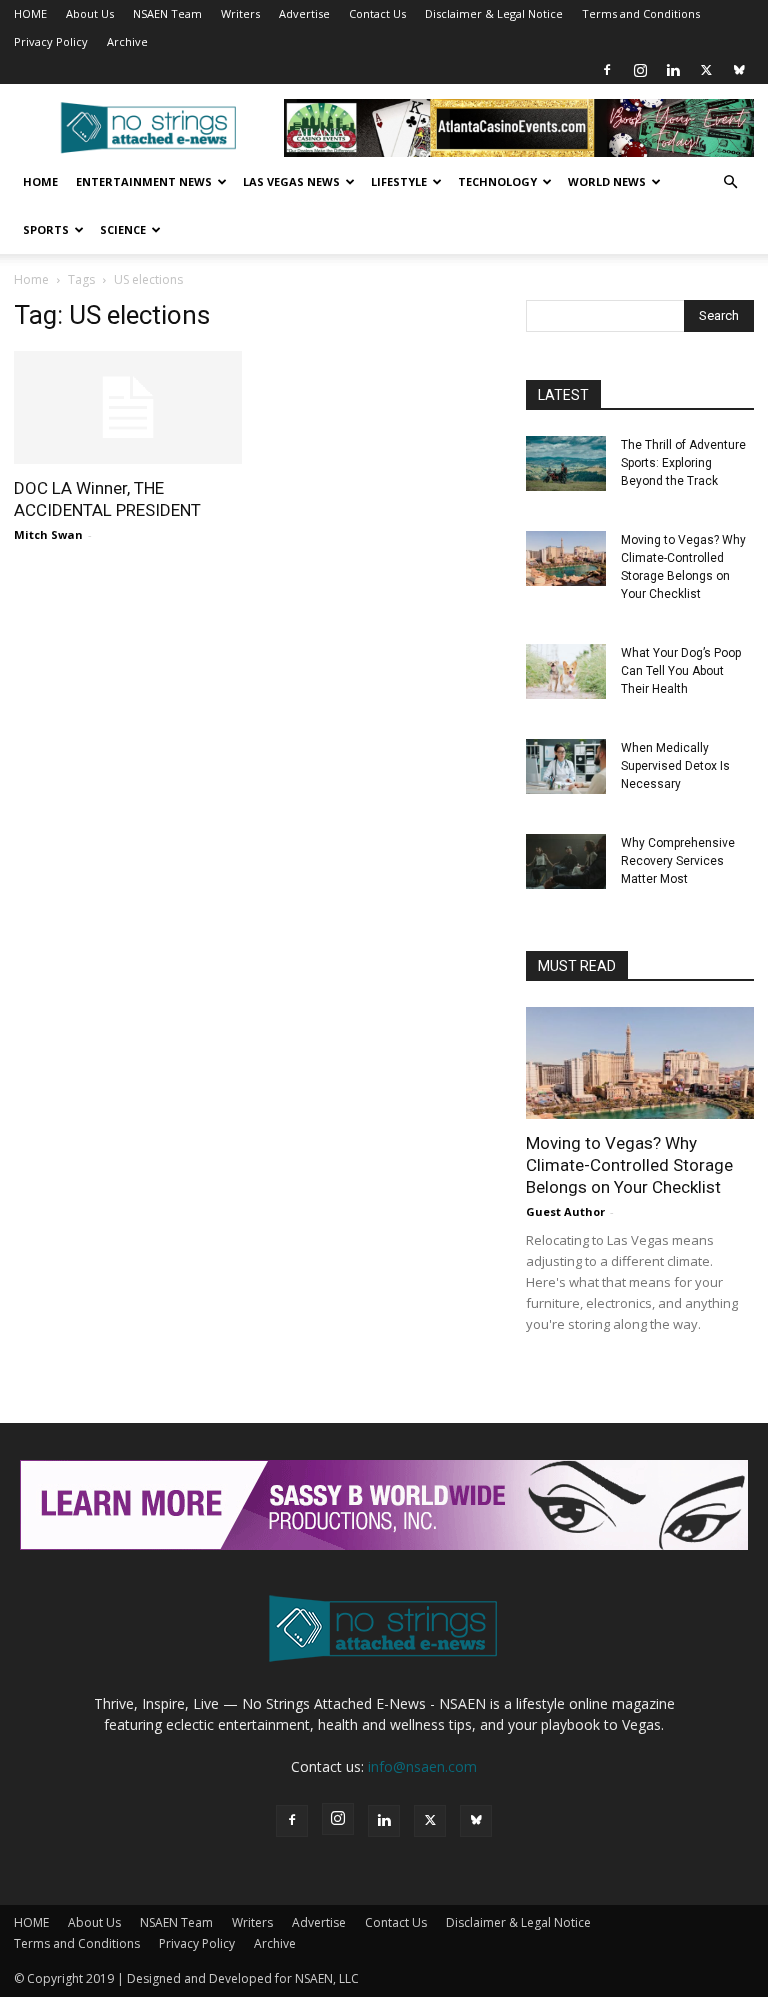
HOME (30, 13)
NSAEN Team (167, 13)
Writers (240, 13)
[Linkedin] (673, 70)
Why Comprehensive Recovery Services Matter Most (678, 861)
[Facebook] (607, 70)
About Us (90, 13)
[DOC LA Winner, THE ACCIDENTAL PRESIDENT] (128, 407)
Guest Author (565, 1211)
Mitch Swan (48, 534)
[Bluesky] (739, 70)
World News (607, 181)
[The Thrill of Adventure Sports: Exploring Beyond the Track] (566, 463)
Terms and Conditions (641, 13)
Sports (46, 229)
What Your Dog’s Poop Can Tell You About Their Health (681, 671)
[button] (730, 182)
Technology (497, 181)
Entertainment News (144, 181)
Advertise (304, 13)
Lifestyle (399, 181)
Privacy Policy (51, 41)
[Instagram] (640, 70)
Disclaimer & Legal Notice (494, 13)
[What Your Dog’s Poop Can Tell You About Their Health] (566, 671)
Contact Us (377, 13)
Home (40, 181)
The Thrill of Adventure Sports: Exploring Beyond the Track (683, 463)
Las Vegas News (291, 181)
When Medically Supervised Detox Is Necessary (675, 766)
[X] (706, 70)
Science (123, 229)
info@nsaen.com (422, 1766)
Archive (127, 41)
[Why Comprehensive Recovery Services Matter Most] (566, 861)
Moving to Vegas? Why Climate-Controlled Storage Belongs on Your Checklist (629, 1165)
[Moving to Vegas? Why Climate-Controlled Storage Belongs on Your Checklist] (566, 558)
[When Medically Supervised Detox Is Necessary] (566, 766)
